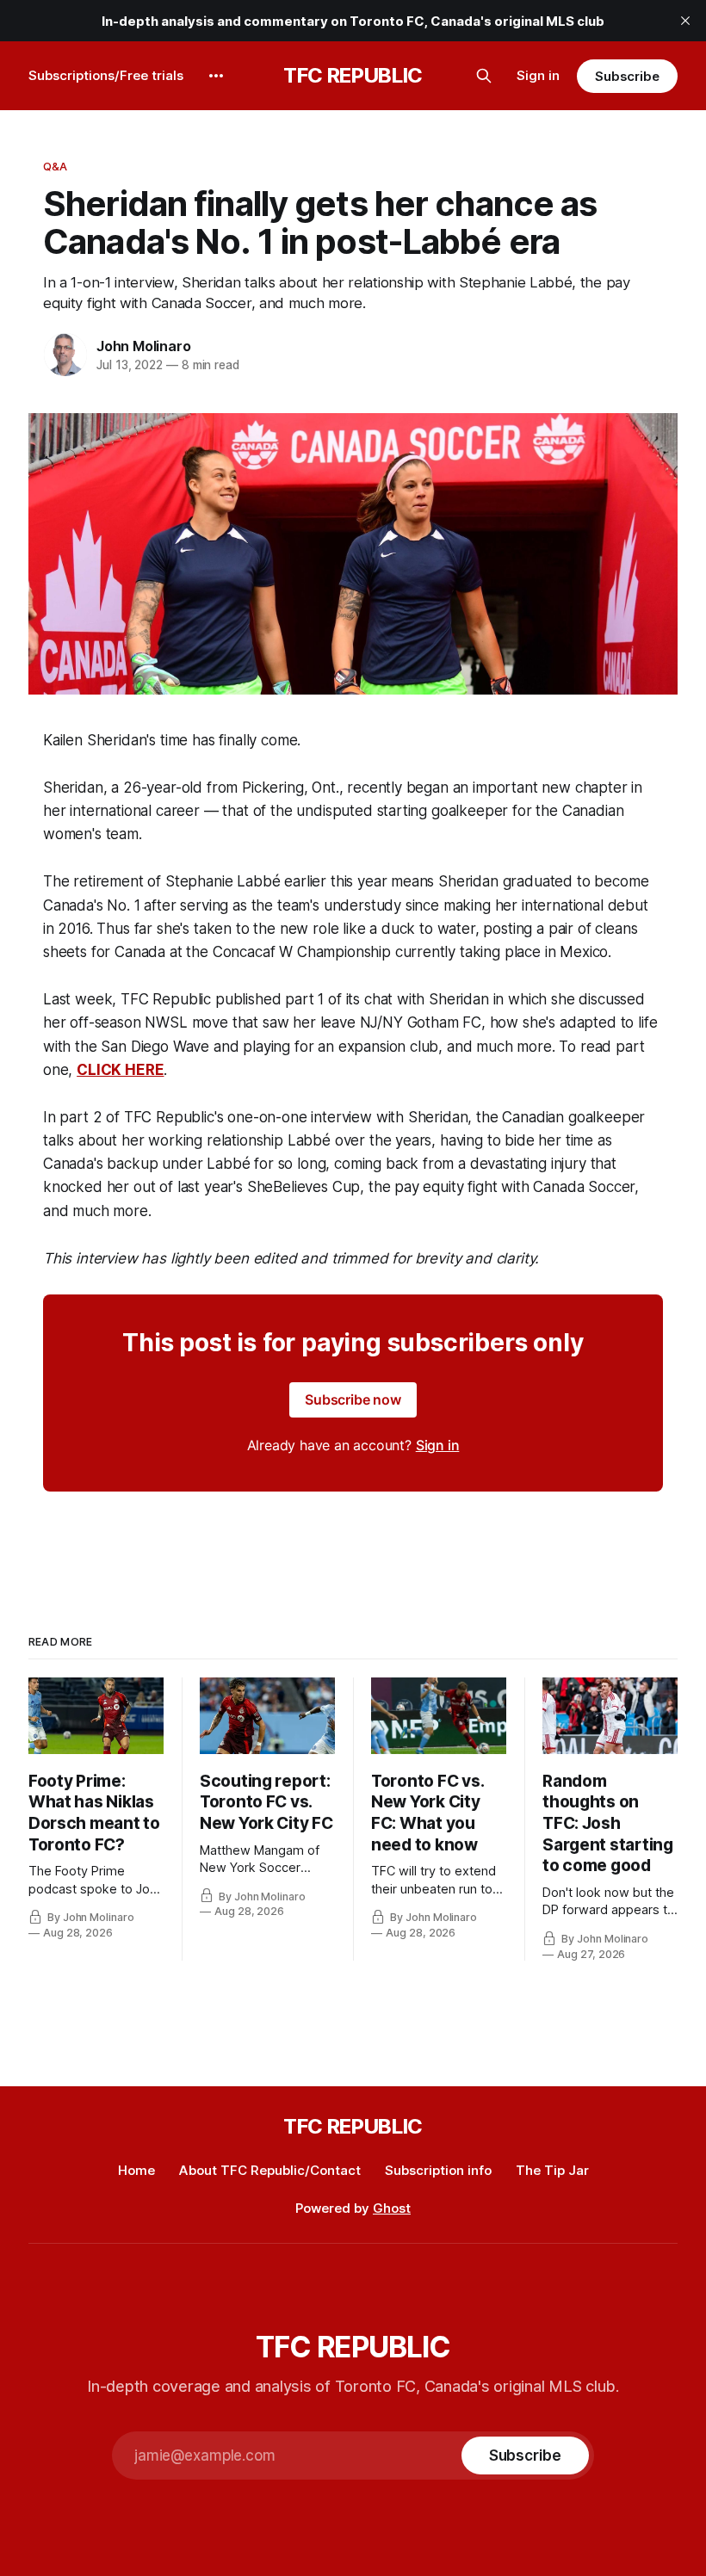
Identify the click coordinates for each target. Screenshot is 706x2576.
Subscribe (627, 76)
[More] (216, 76)
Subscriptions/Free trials (106, 75)
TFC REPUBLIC (353, 76)
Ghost (392, 2208)
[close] (685, 21)
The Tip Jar (552, 2170)
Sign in (538, 75)
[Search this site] (484, 76)
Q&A (55, 166)
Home (136, 2170)
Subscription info (438, 2170)
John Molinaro (143, 346)
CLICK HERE (120, 1070)
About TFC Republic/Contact (270, 2170)
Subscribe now (353, 1399)
